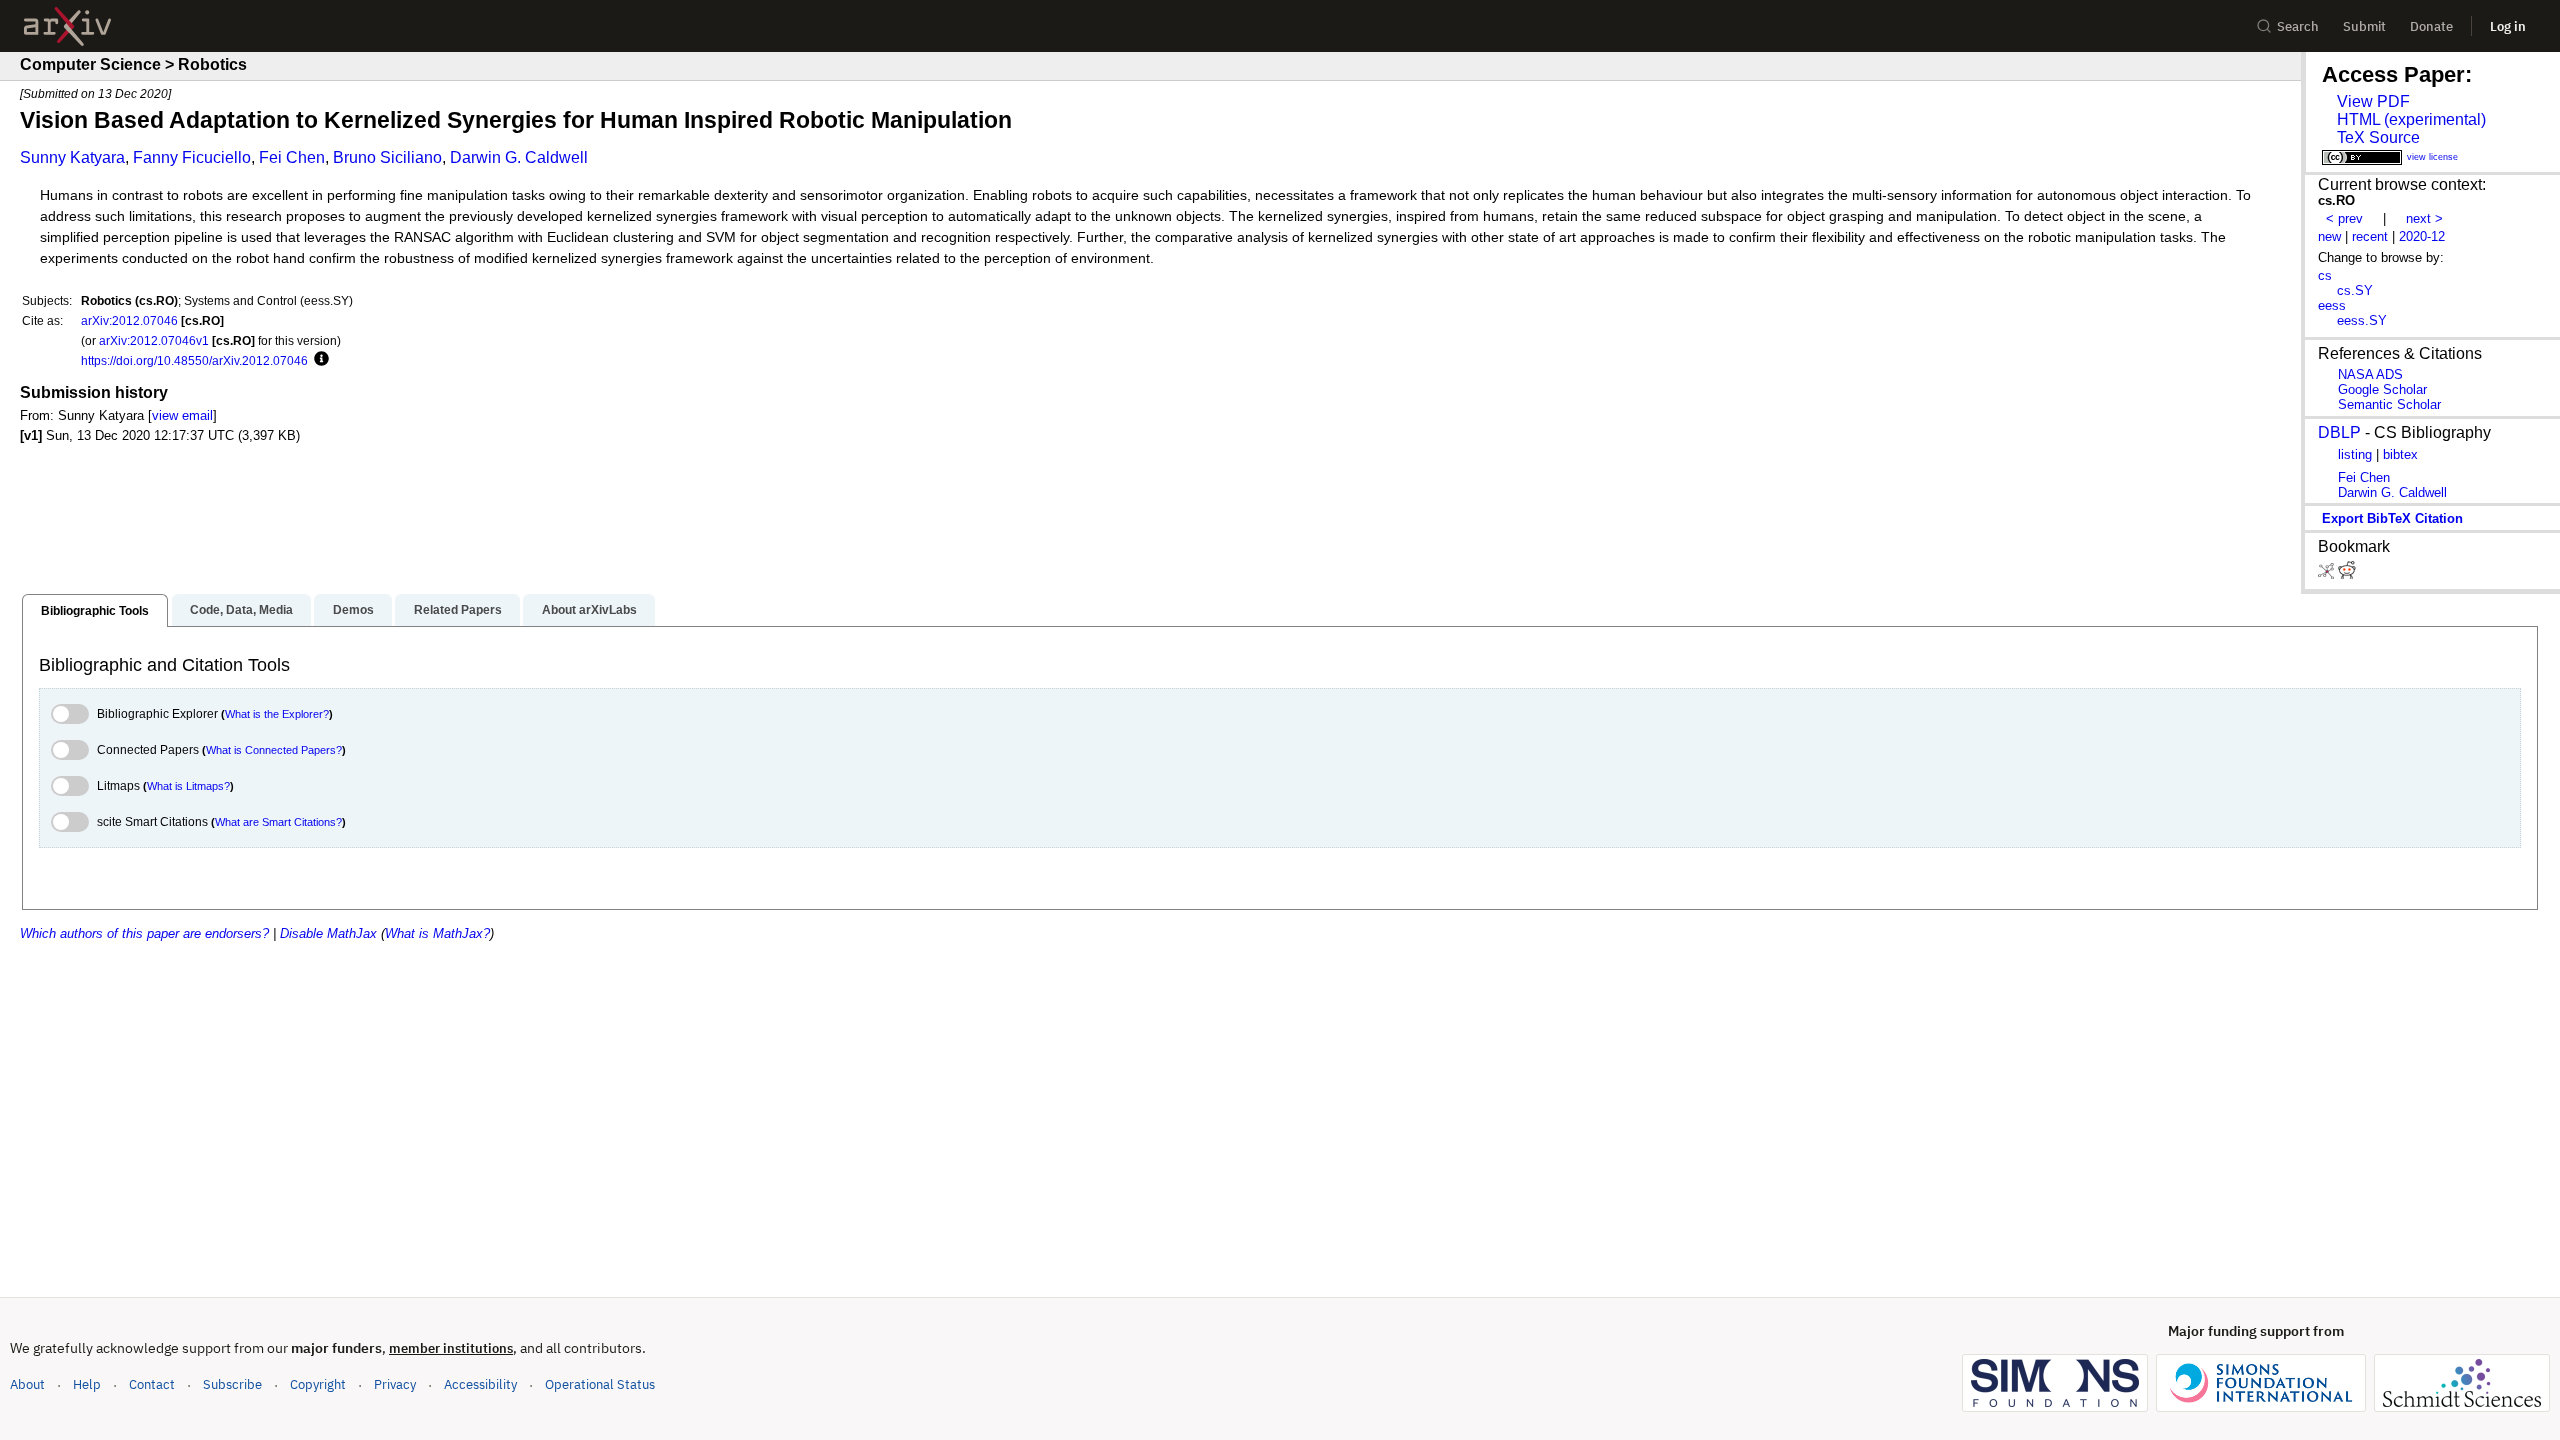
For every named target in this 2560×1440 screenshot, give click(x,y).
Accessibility (480, 1384)
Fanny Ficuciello (192, 157)
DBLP (2339, 432)
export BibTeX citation (2392, 518)
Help (87, 1384)
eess (2332, 305)
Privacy (395, 1384)
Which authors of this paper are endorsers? (144, 933)
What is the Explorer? (277, 714)
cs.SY (2355, 290)
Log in (2508, 26)
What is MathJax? (437, 933)
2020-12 (2422, 236)
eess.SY (2362, 320)
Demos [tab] (353, 610)
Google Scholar (2382, 389)
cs (2325, 275)
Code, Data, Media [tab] (241, 610)
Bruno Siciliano (387, 157)
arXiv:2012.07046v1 (154, 340)
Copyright (318, 1384)
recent (2370, 236)
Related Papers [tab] (458, 610)
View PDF (2373, 101)
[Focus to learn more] (318, 360)
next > (2424, 218)
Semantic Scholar (2389, 404)
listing (2355, 454)
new (2329, 236)
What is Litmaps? (188, 786)
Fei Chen (292, 157)
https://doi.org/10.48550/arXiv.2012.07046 (194, 360)
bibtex (2400, 454)
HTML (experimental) (2411, 119)
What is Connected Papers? (274, 750)
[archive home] (67, 26)
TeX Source (2378, 137)
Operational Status (600, 1384)
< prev (2344, 218)
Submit (2364, 26)
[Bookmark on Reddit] (2347, 574)
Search (2298, 26)
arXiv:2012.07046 (129, 320)
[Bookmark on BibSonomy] (2328, 574)
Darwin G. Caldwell (519, 157)
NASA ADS (2370, 374)
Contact (152, 1384)
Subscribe (232, 1384)
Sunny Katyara (72, 157)
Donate (2431, 26)
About (27, 1384)
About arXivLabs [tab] (589, 610)
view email (182, 415)
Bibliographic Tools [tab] (95, 611)
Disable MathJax (328, 933)
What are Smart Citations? (278, 822)
